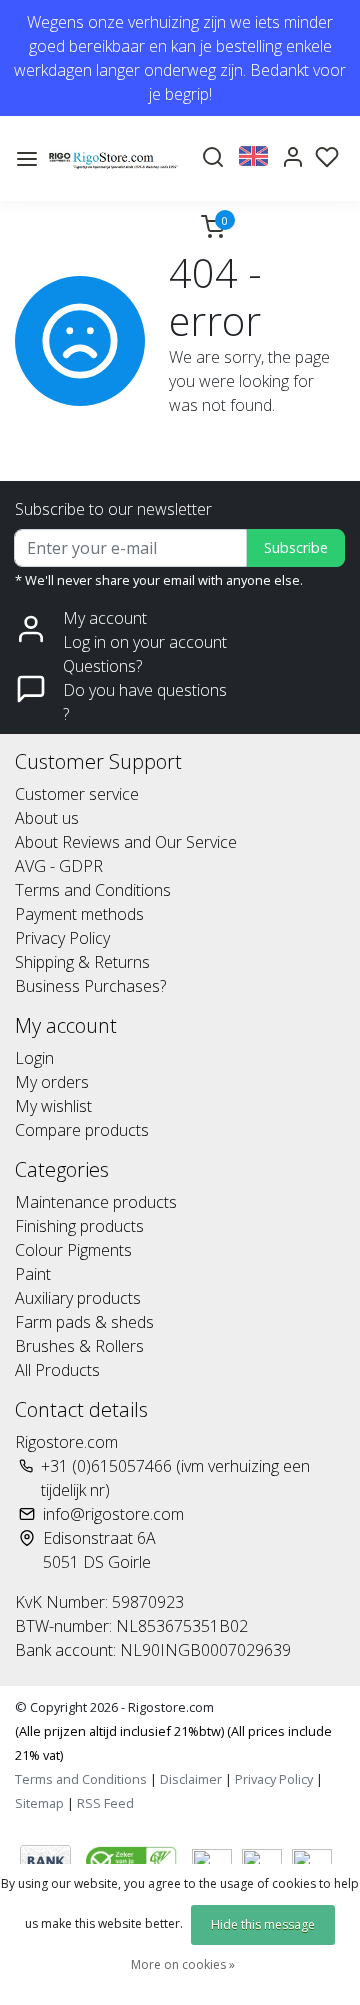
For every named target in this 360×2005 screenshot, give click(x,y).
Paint (33, 1274)
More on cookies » (183, 1964)
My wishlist (53, 1106)
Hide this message (263, 1924)
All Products (57, 1370)
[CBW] (133, 1860)
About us (47, 818)
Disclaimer (191, 1779)
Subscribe (296, 547)
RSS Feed (105, 1803)
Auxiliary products (78, 1298)
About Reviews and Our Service (126, 842)
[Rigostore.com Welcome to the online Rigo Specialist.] (113, 159)
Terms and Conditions (93, 890)
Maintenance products (96, 1202)
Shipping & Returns (82, 962)
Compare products (82, 1130)
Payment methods (79, 914)
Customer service (77, 794)
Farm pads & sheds (84, 1322)
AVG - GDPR (59, 866)
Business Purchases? (90, 986)
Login (34, 1058)
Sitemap (39, 1803)
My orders (52, 1082)
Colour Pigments (73, 1250)
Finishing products (79, 1226)
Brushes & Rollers (79, 1346)
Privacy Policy (62, 938)
